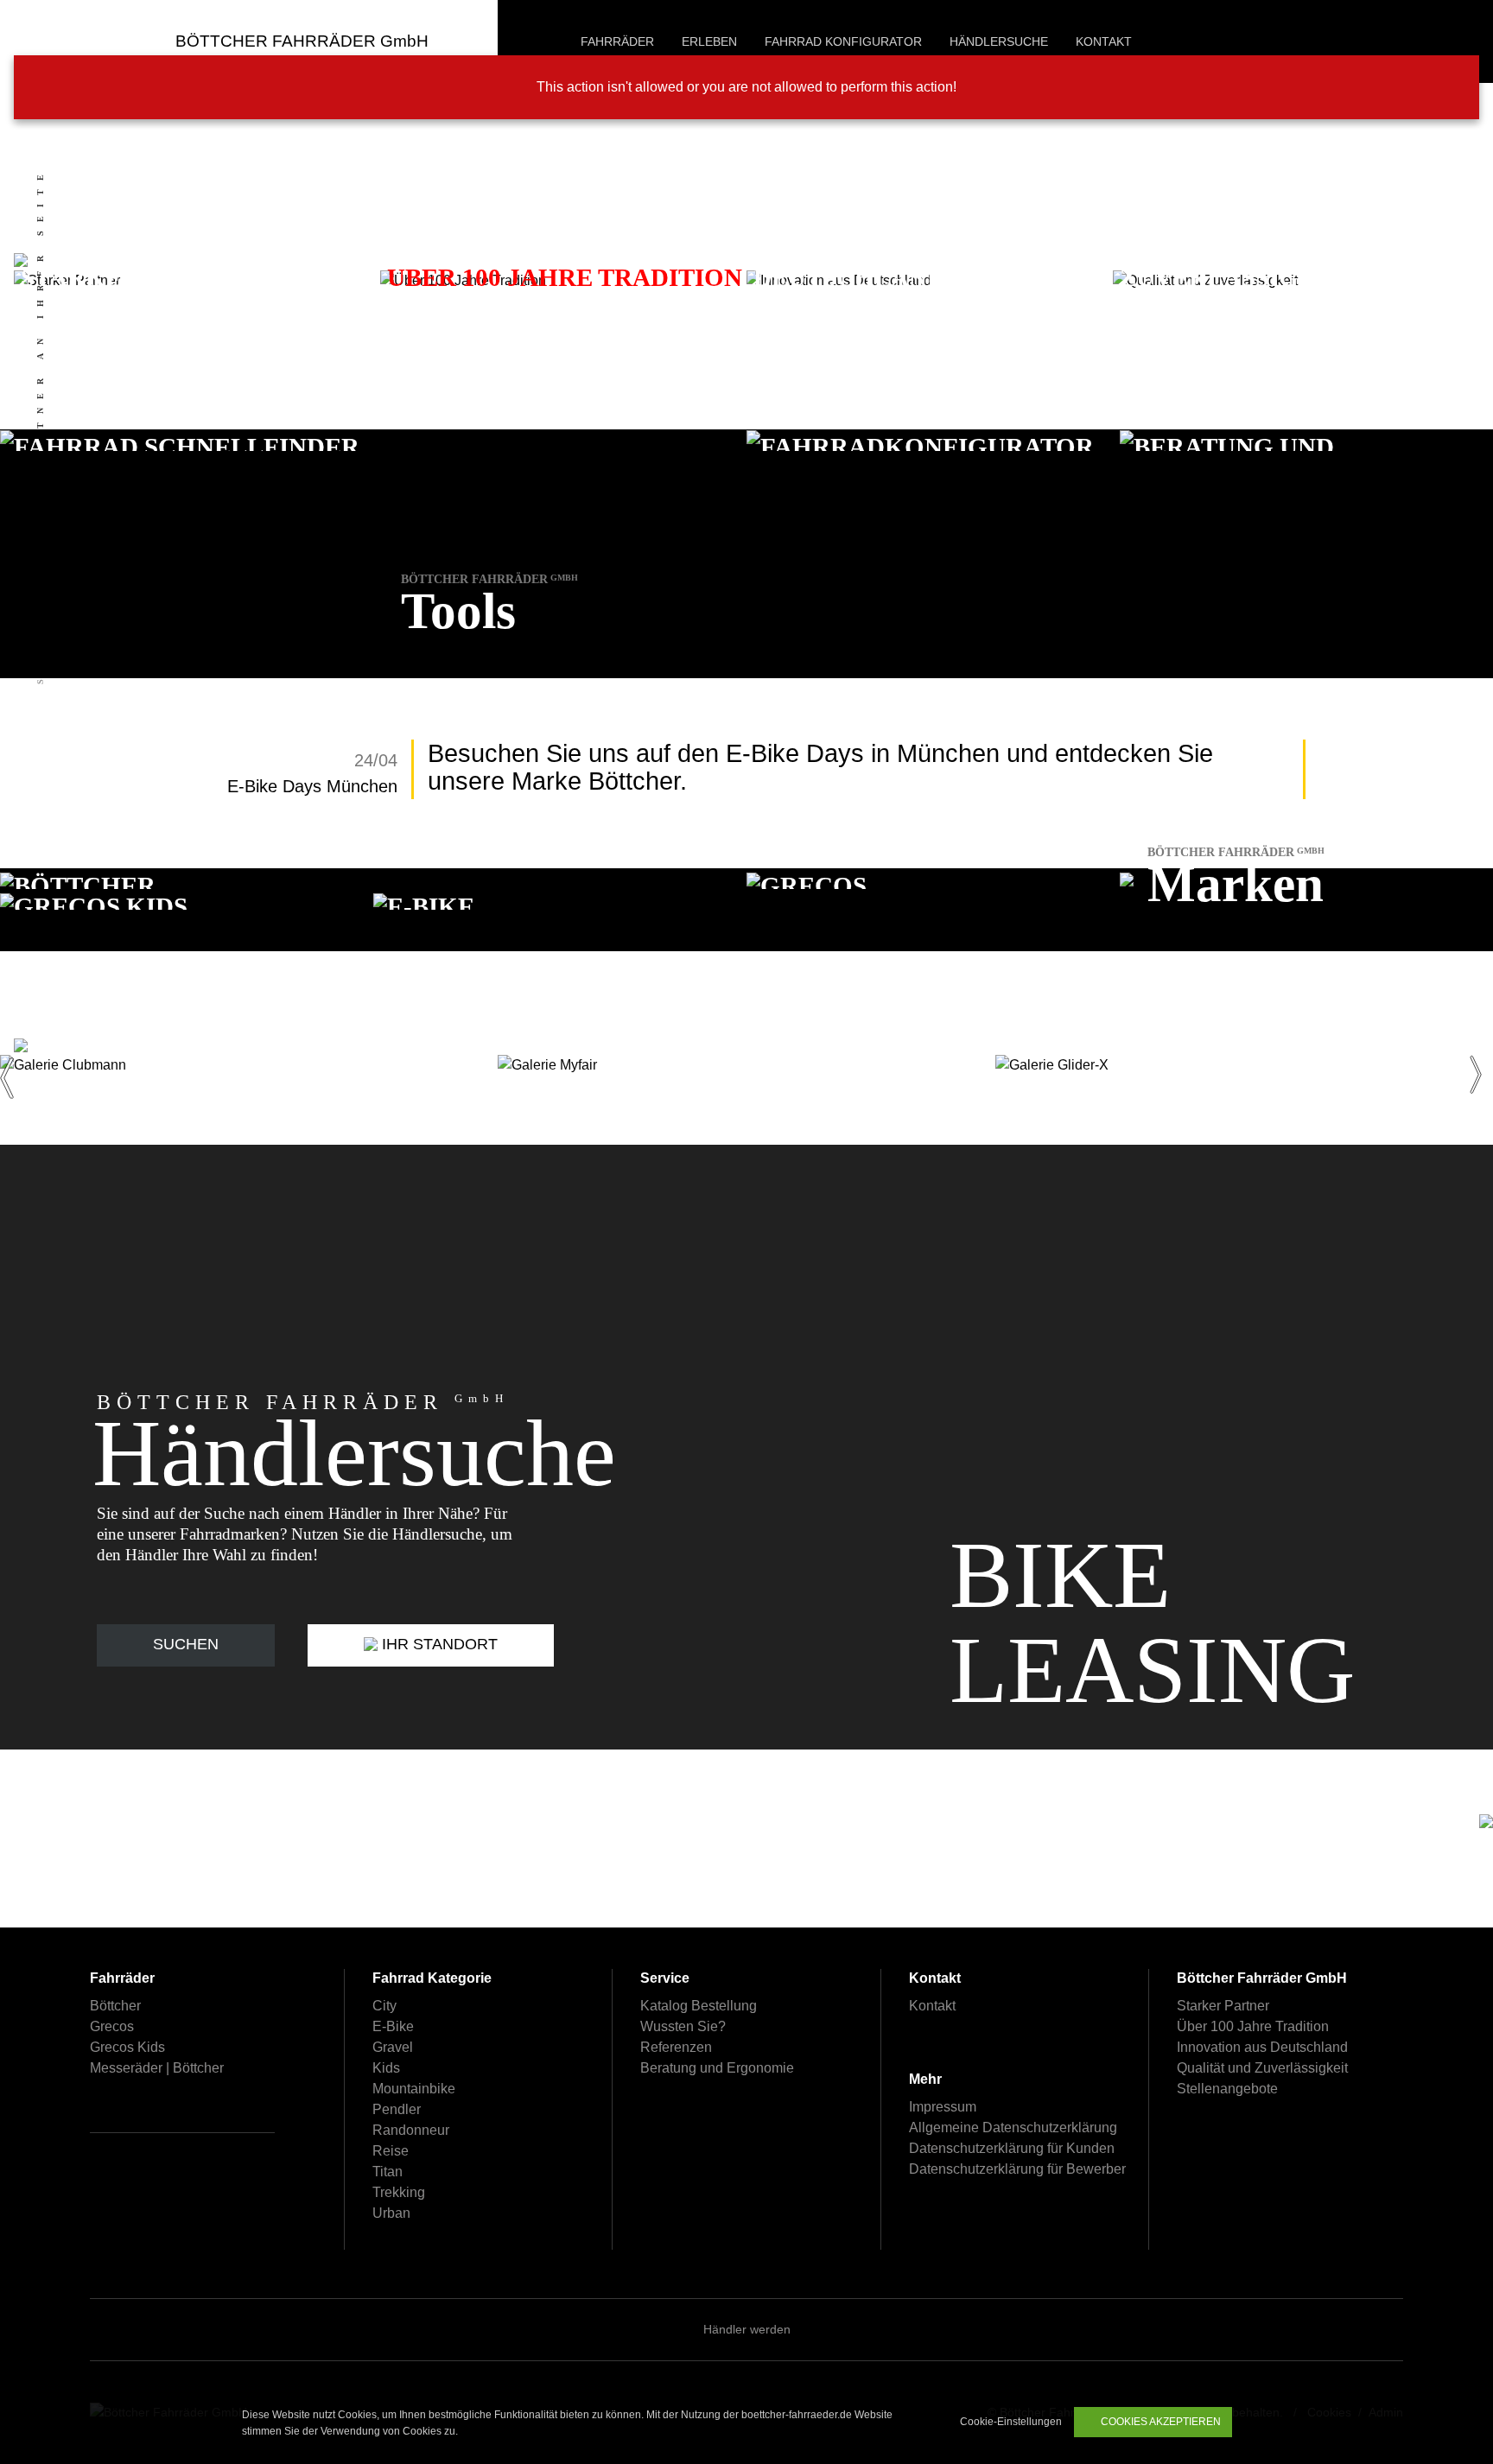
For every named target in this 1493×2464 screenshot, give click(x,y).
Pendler (397, 2109)
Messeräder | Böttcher (157, 2068)
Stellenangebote (1227, 2089)
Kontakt (932, 2006)
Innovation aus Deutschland (1262, 2047)
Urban (391, 2213)
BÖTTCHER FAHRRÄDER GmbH (302, 41)
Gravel (393, 2047)
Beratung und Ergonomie (717, 2068)
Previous (14, 1065)
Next (1479, 1065)
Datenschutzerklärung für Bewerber (1017, 2169)
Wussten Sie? (683, 2026)
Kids (386, 2068)
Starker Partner (1223, 2006)
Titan (388, 2172)
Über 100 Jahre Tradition (1253, 2026)
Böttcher (115, 2006)
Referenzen (676, 2047)
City (384, 2006)
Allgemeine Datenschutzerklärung (1013, 2127)
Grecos (112, 2026)
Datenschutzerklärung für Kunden (1012, 2148)
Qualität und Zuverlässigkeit (1262, 2068)
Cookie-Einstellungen (1010, 2422)
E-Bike (393, 2026)
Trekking (399, 2192)
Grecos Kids (127, 2047)
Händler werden (747, 2329)
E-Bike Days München (312, 786)
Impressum (943, 2107)
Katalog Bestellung (699, 2006)
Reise (391, 2151)
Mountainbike (414, 2089)
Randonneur (411, 2130)
